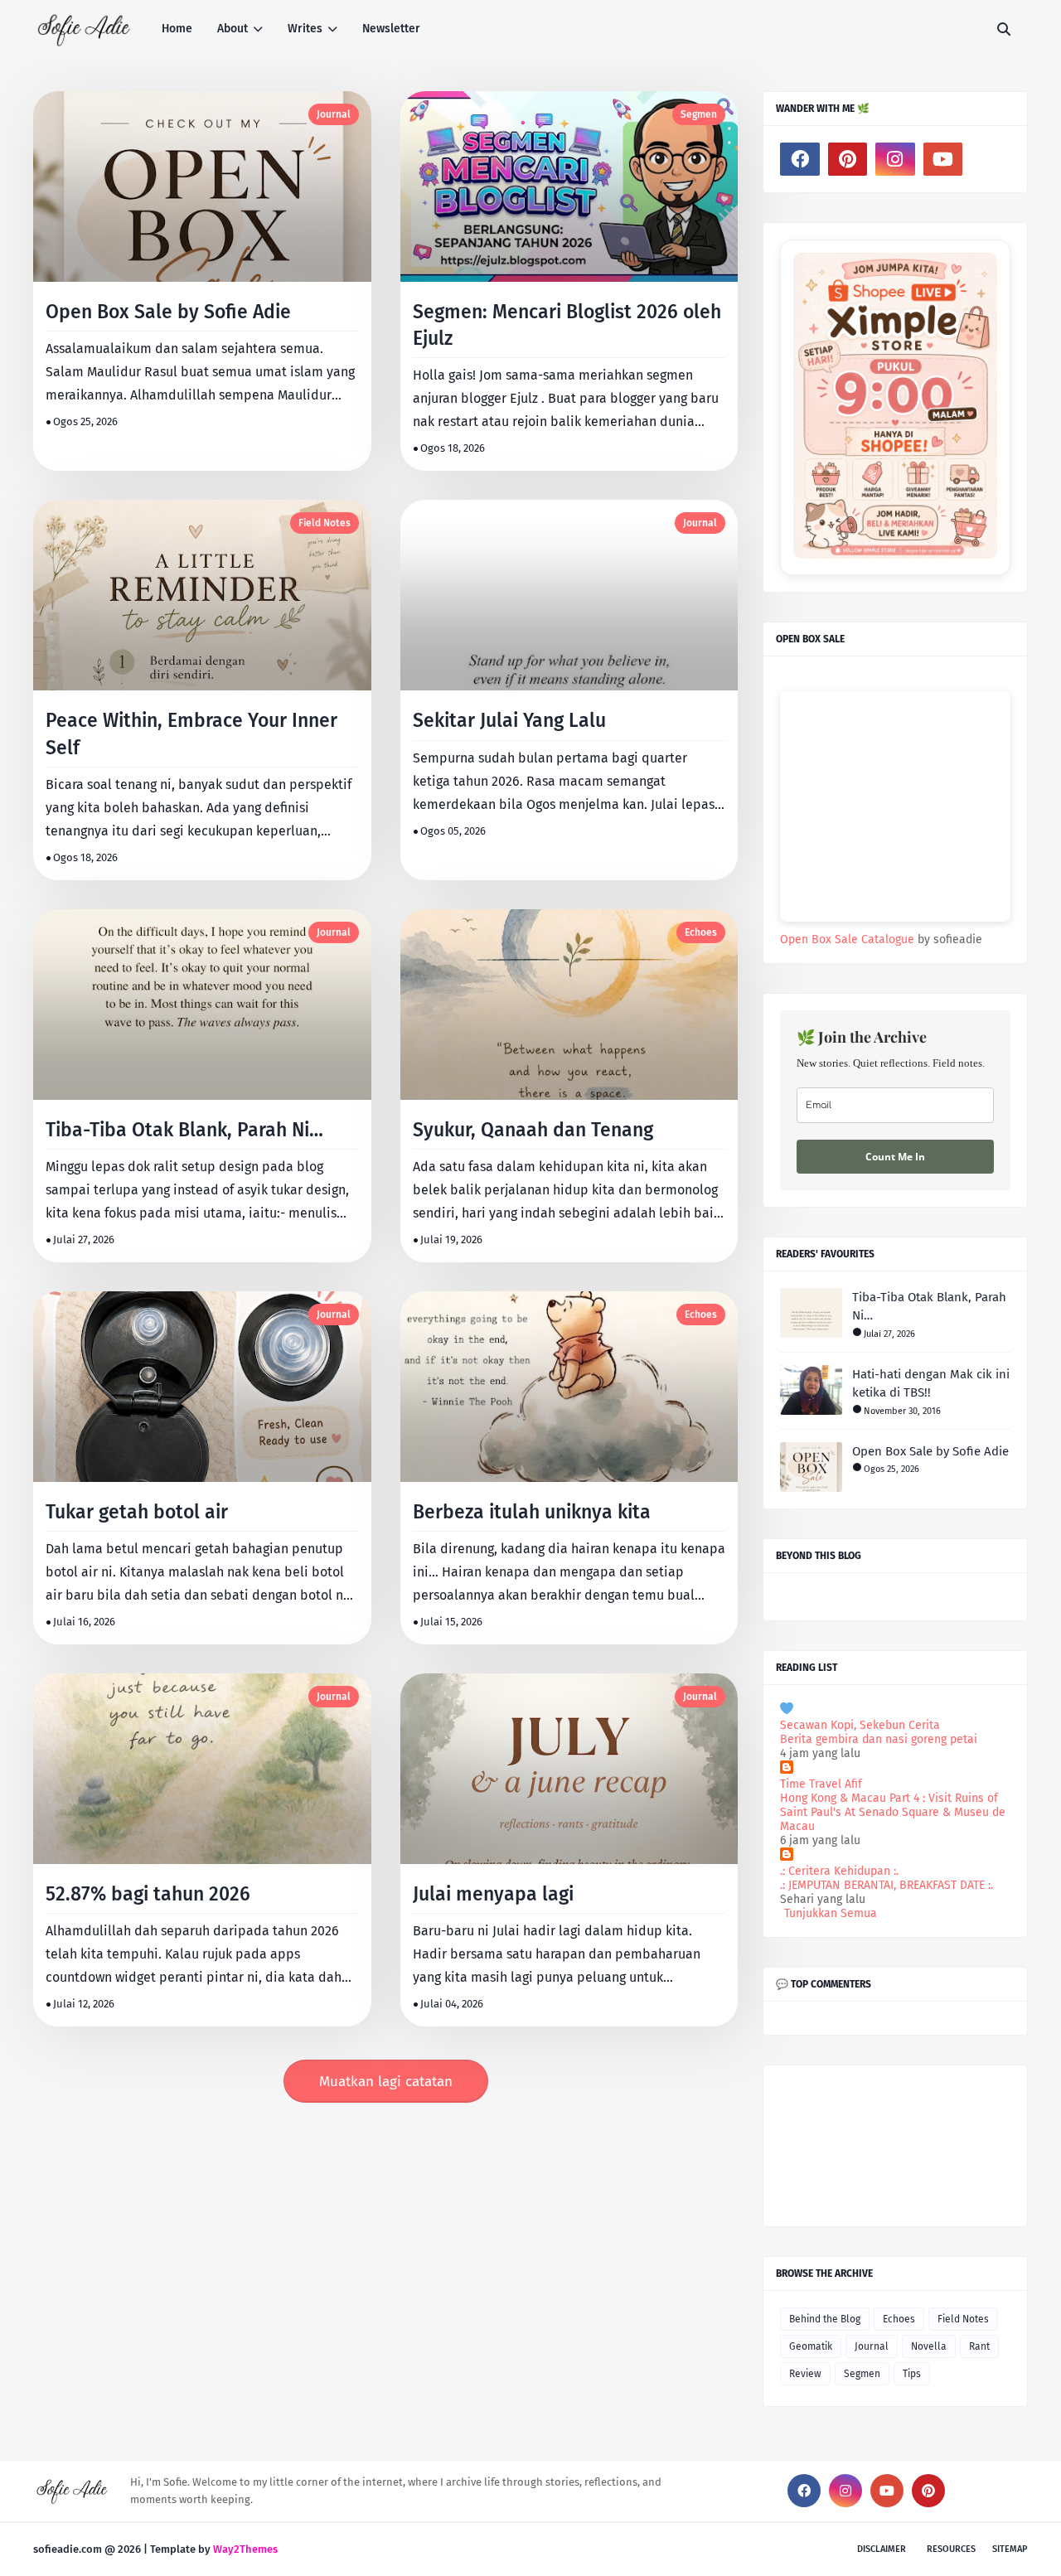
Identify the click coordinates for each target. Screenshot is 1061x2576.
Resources (951, 2549)
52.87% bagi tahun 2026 (148, 1894)
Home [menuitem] (177, 29)
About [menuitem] (233, 29)
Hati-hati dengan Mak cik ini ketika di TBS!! (931, 1384)
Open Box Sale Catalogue (847, 939)
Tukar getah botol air (137, 1512)
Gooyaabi (304, 2549)
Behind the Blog (825, 2319)
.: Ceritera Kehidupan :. (839, 1871)
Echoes (701, 932)
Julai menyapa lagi (493, 1894)
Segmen (699, 114)
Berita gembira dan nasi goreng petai (879, 1739)
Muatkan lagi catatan (386, 2082)
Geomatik (811, 2346)
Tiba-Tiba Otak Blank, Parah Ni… (184, 1130)
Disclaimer (882, 2549)
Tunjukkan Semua (831, 1913)
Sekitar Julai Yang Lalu (509, 720)
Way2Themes (245, 2549)
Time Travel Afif (821, 1784)
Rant (979, 2346)
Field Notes (325, 523)
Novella (929, 2346)
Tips (912, 2374)
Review (805, 2374)
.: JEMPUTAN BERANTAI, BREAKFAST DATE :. (887, 1885)
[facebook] (800, 159)
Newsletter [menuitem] (391, 29)
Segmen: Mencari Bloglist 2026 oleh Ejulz (567, 325)
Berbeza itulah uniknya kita (532, 1512)
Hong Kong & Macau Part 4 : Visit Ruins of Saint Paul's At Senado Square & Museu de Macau (893, 1812)
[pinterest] (848, 159)
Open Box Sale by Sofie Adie (168, 312)
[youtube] (943, 159)
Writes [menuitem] (305, 29)
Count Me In (895, 1157)
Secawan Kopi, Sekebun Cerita (860, 1725)
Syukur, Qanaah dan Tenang (533, 1130)
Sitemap (1010, 2549)
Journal (334, 114)
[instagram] (895, 159)
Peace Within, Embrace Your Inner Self (191, 734)
